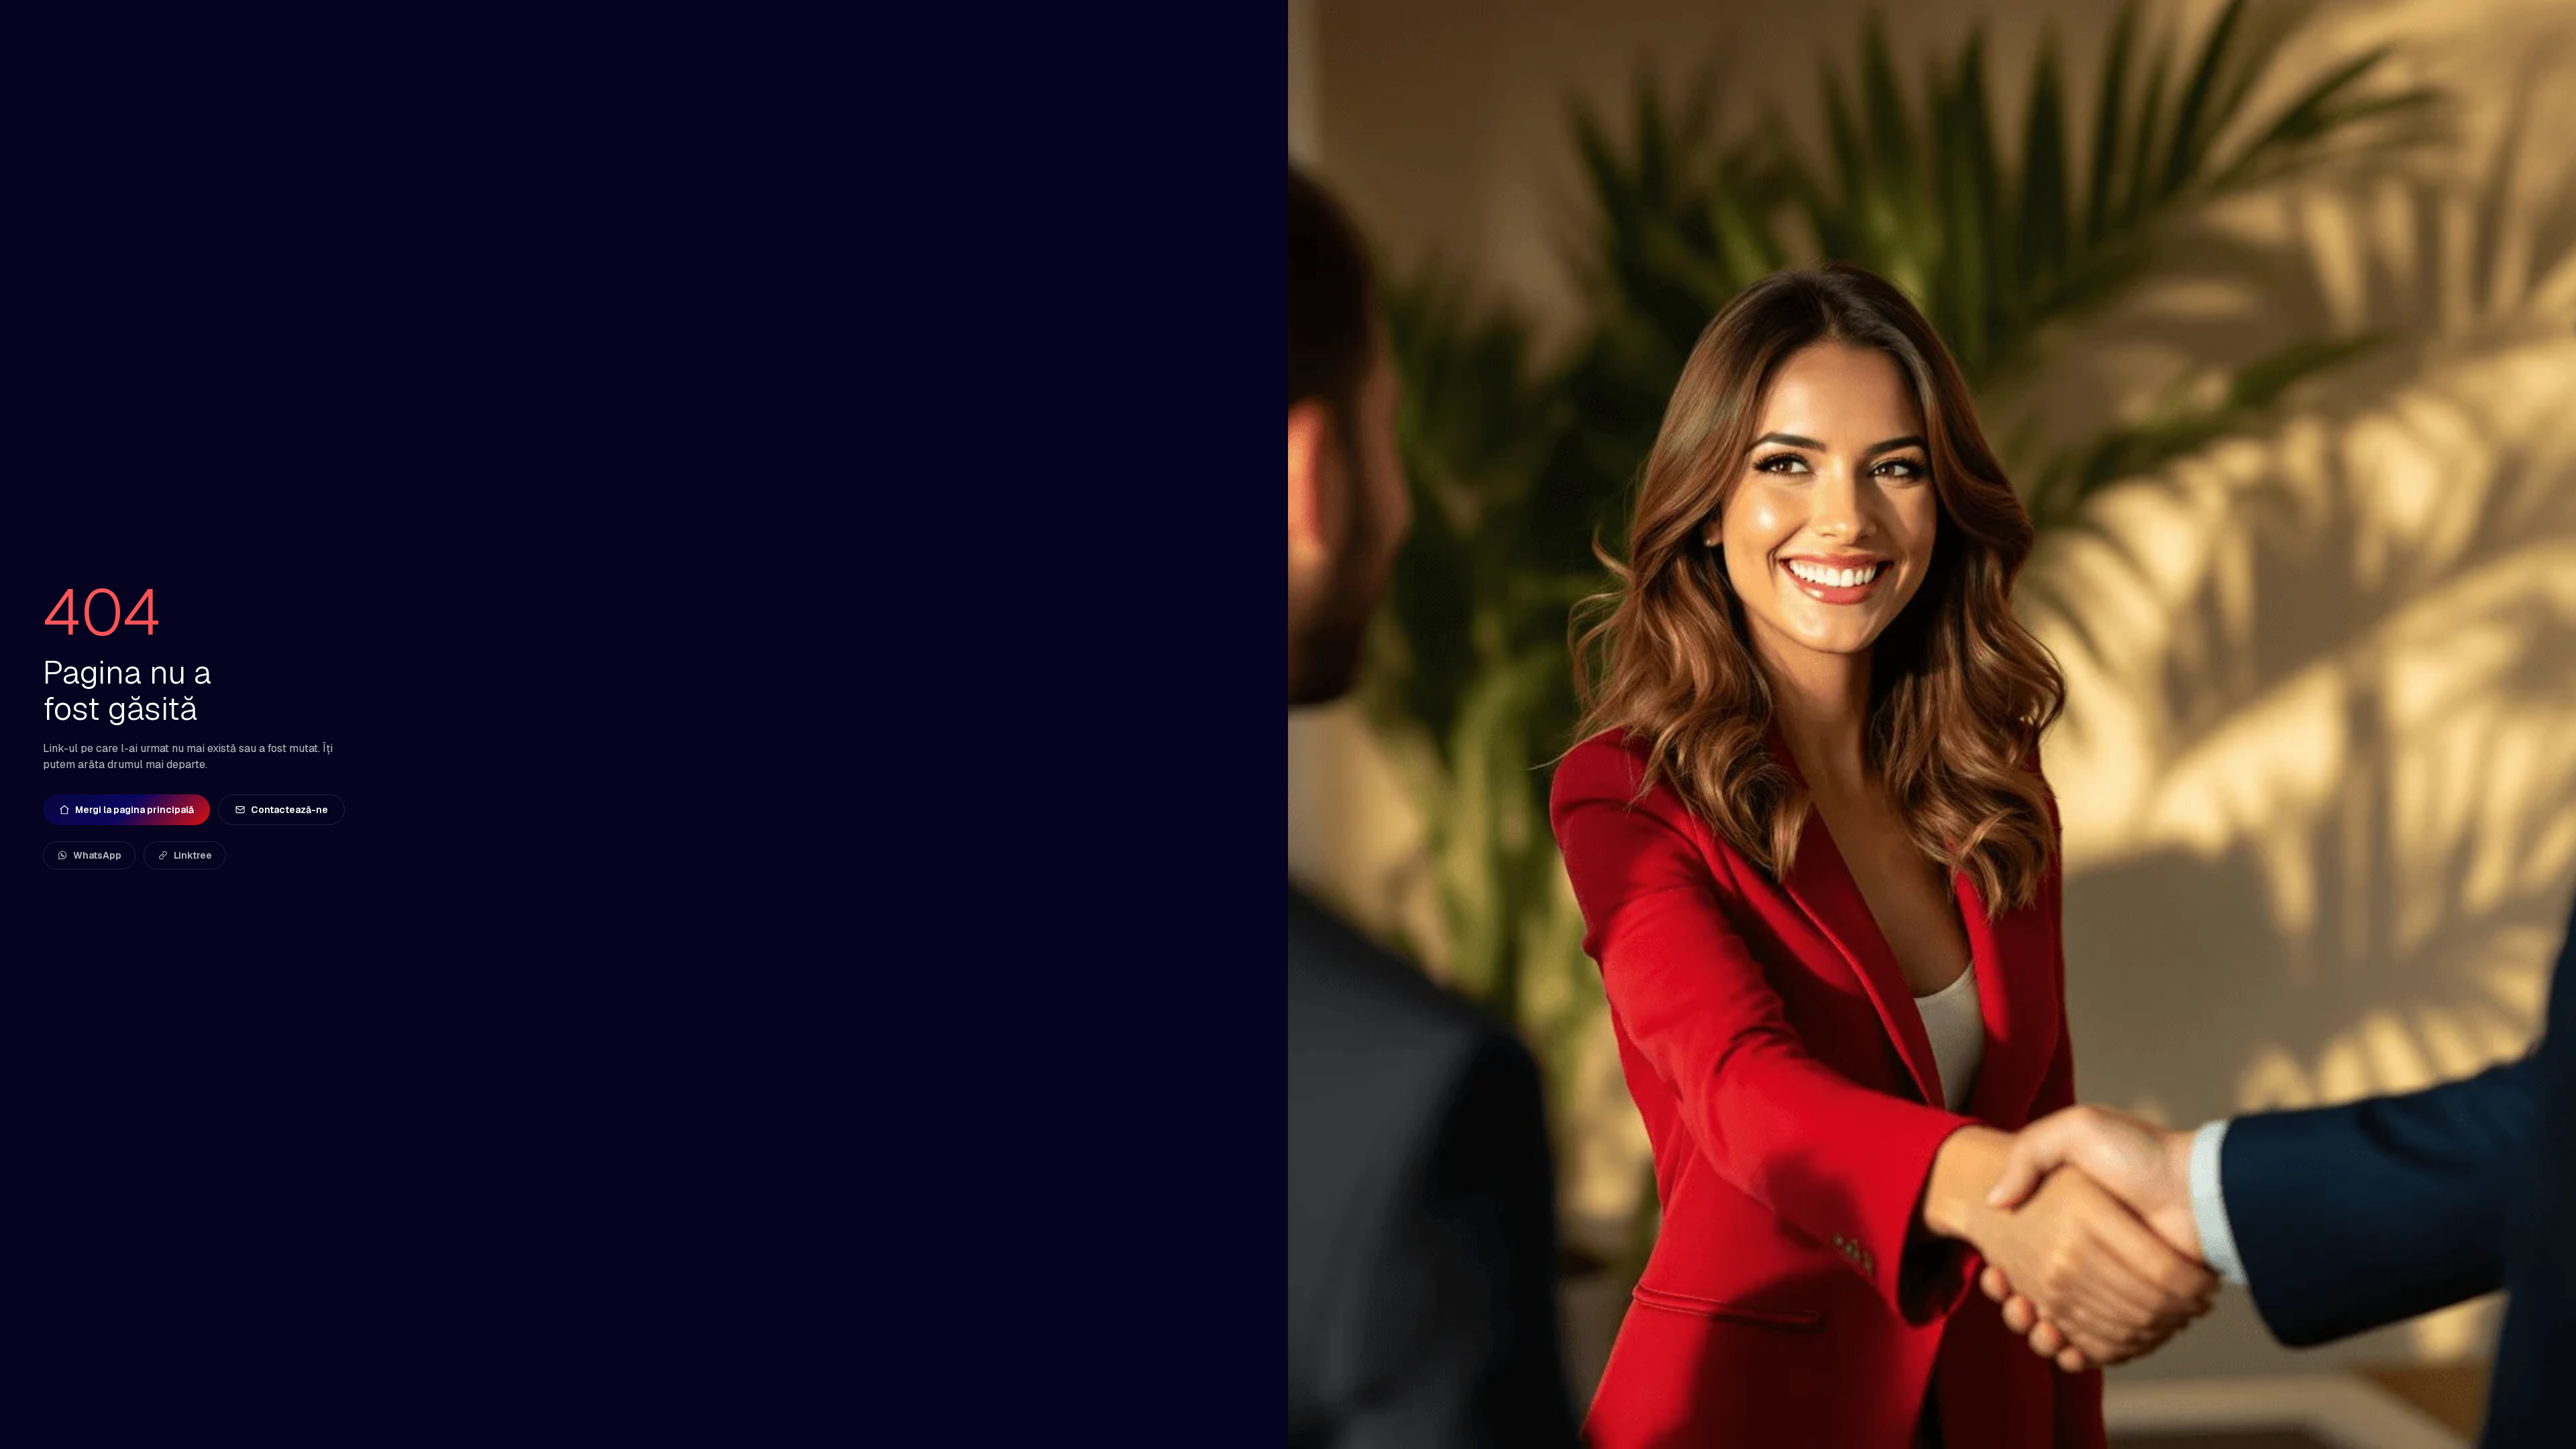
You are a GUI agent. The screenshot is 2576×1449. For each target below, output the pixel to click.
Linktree (193, 855)
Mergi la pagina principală (135, 810)
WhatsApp (97, 855)
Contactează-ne (289, 810)
